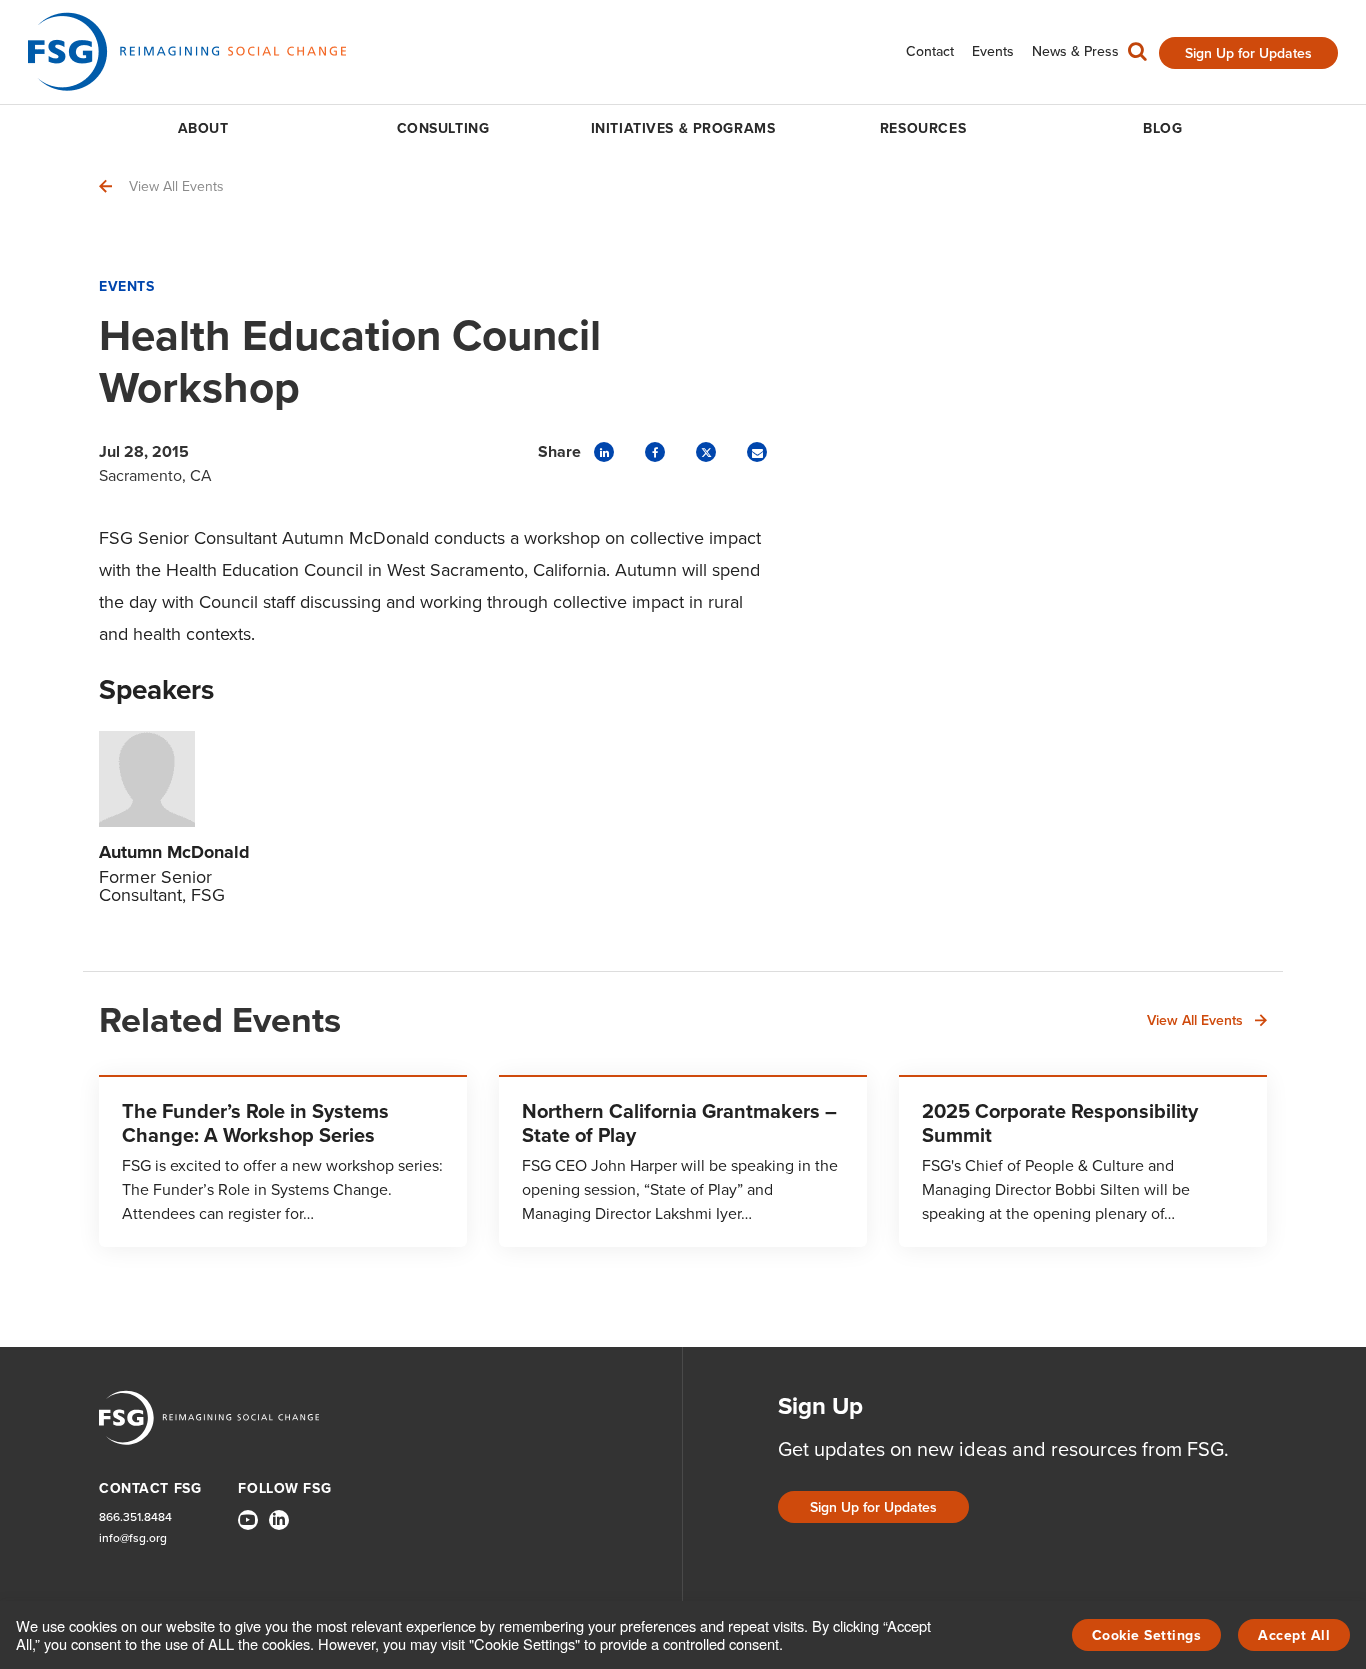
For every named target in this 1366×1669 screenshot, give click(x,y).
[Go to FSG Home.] (187, 51)
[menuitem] (930, 51)
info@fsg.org (133, 1538)
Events (126, 286)
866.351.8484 (135, 1517)
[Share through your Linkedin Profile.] (604, 452)
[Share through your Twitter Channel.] (706, 452)
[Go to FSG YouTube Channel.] (248, 1520)
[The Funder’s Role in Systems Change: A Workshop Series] (283, 1161)
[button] (1137, 56)
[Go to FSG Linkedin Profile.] (279, 1520)
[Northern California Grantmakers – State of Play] (683, 1161)
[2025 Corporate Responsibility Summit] (1083, 1161)
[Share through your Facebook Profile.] (655, 452)
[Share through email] (757, 452)
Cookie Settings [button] (1147, 1635)
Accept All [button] (1294, 1635)
